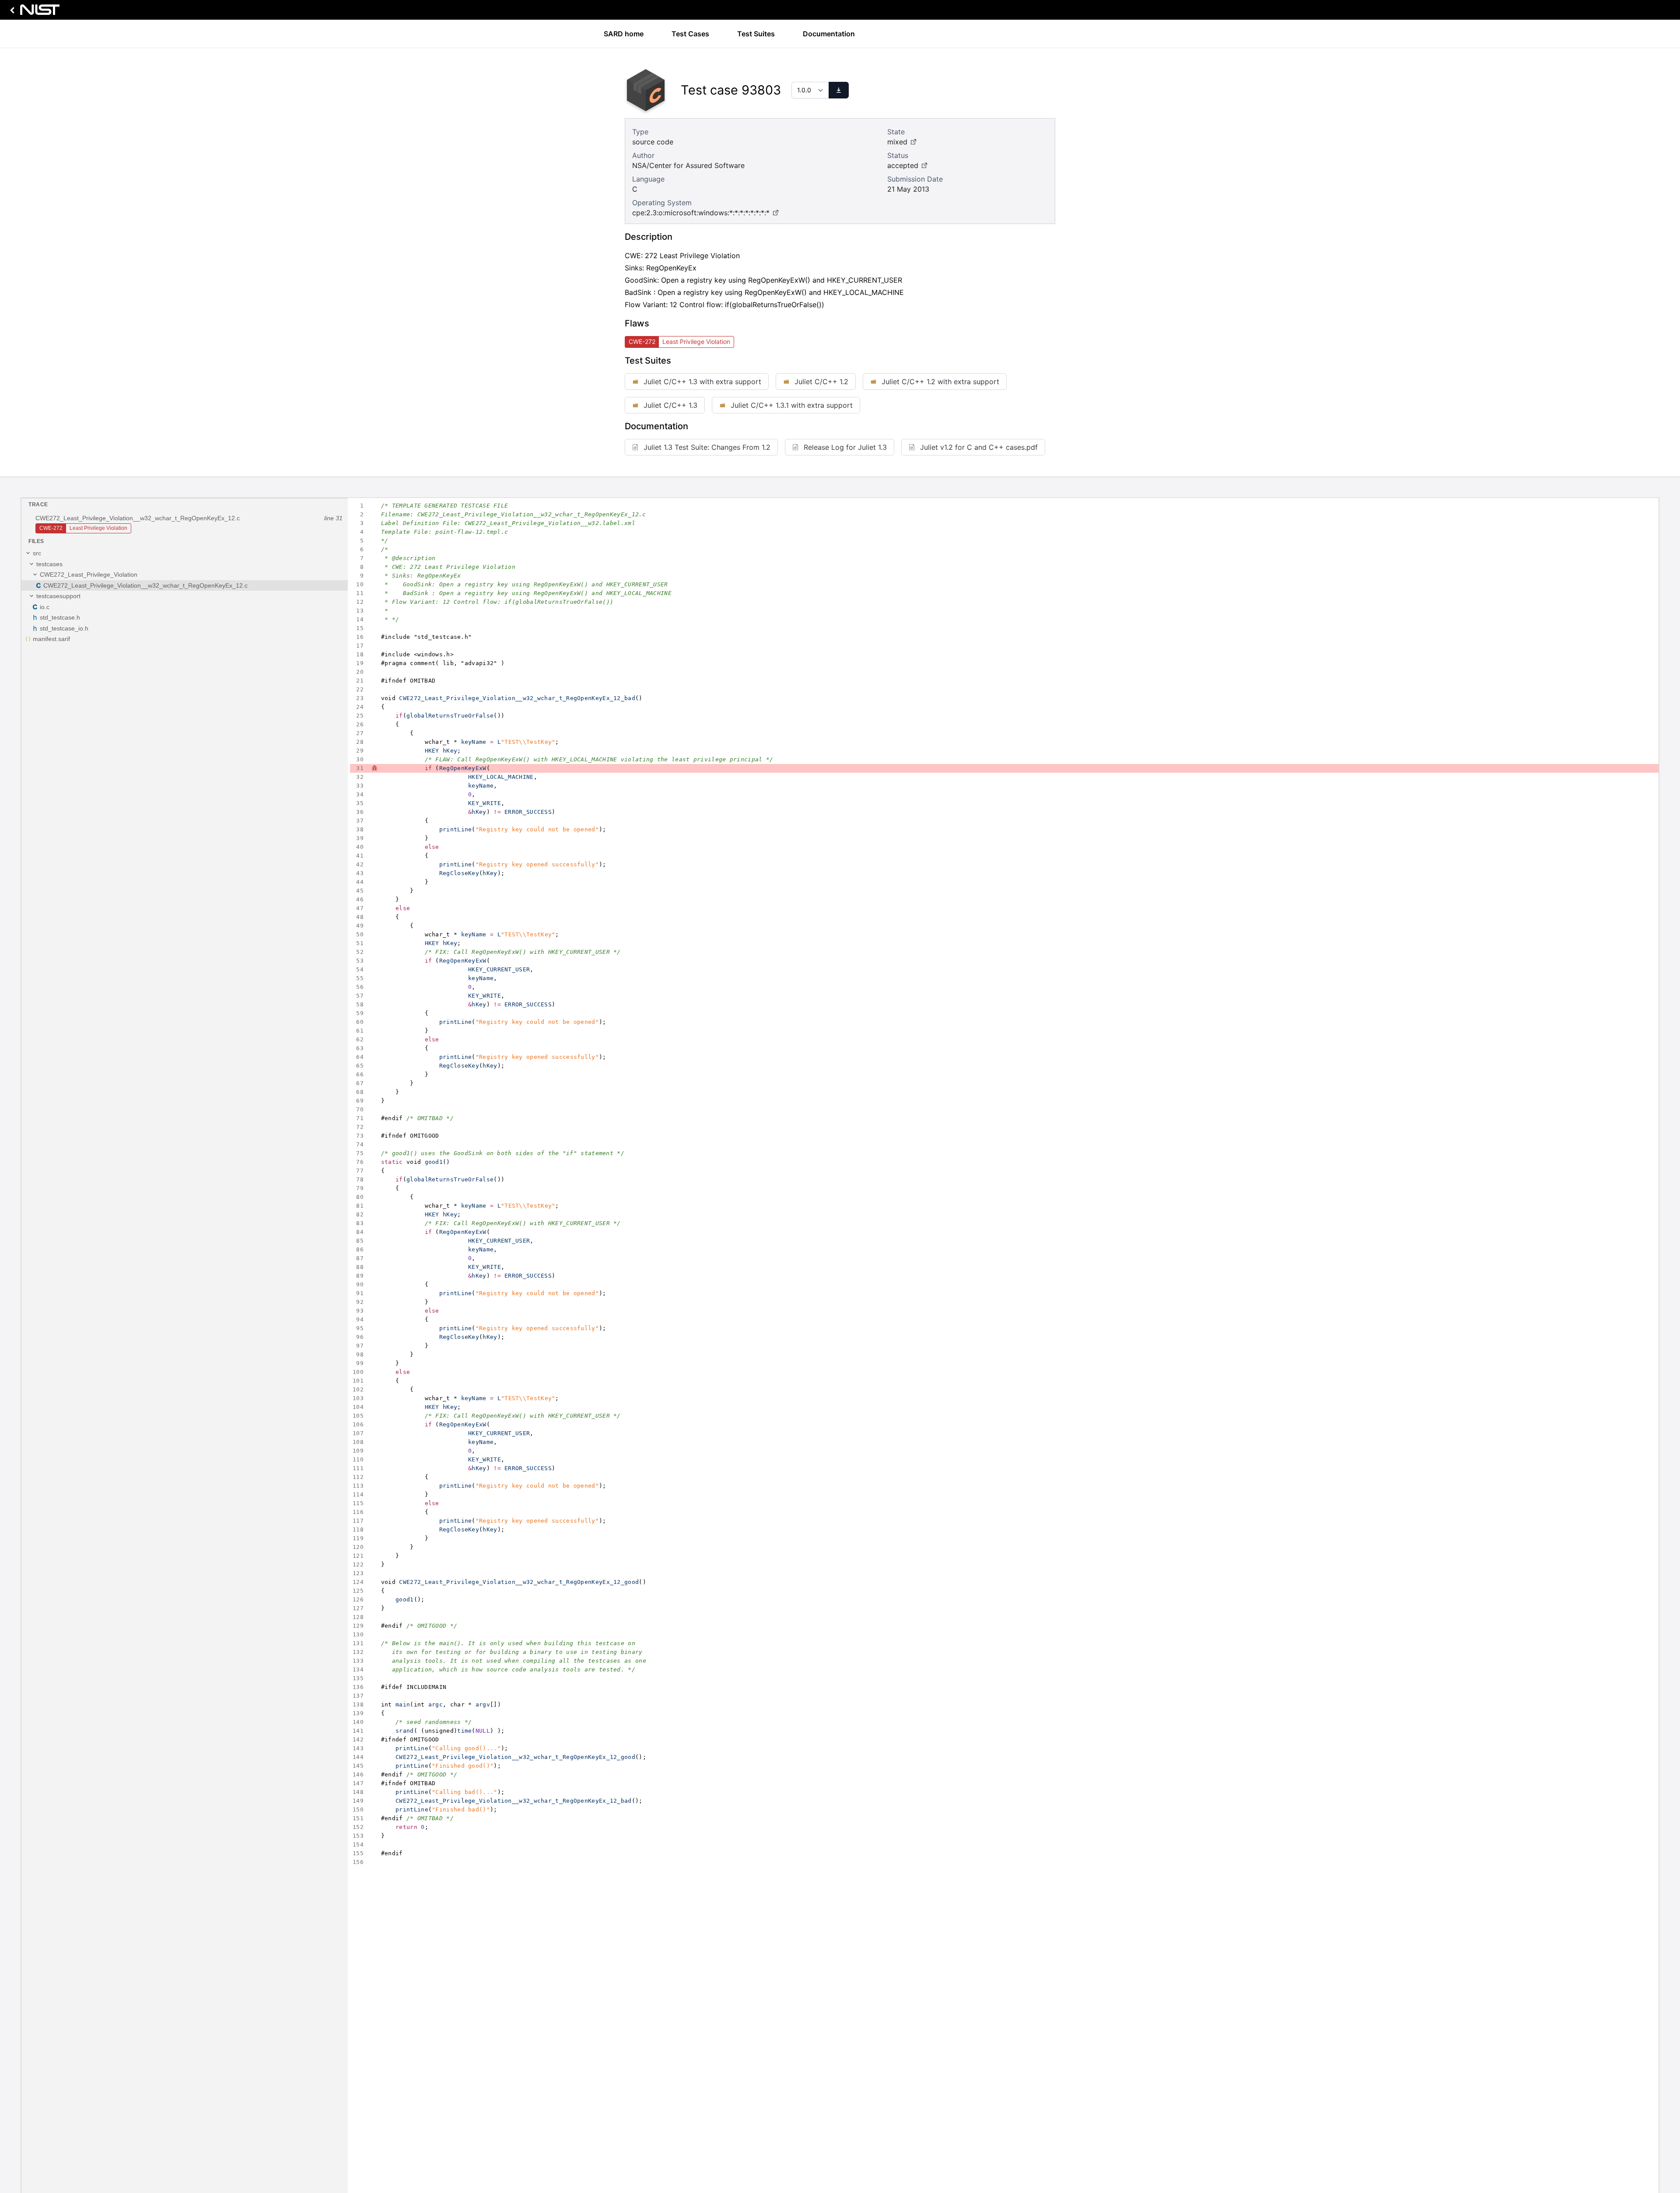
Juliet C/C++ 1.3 (670, 405)
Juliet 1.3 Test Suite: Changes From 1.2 (707, 447)
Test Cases (690, 34)
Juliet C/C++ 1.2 (821, 382)
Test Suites (756, 34)
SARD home (624, 34)
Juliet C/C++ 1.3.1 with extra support (792, 405)
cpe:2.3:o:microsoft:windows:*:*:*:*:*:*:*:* (701, 213)
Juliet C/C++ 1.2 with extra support (940, 382)
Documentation (829, 34)
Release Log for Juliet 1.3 (845, 447)
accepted (903, 165)
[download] (839, 90)
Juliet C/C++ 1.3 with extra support (702, 382)
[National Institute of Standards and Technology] (33, 12)
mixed (897, 142)
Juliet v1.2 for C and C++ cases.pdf (979, 447)
